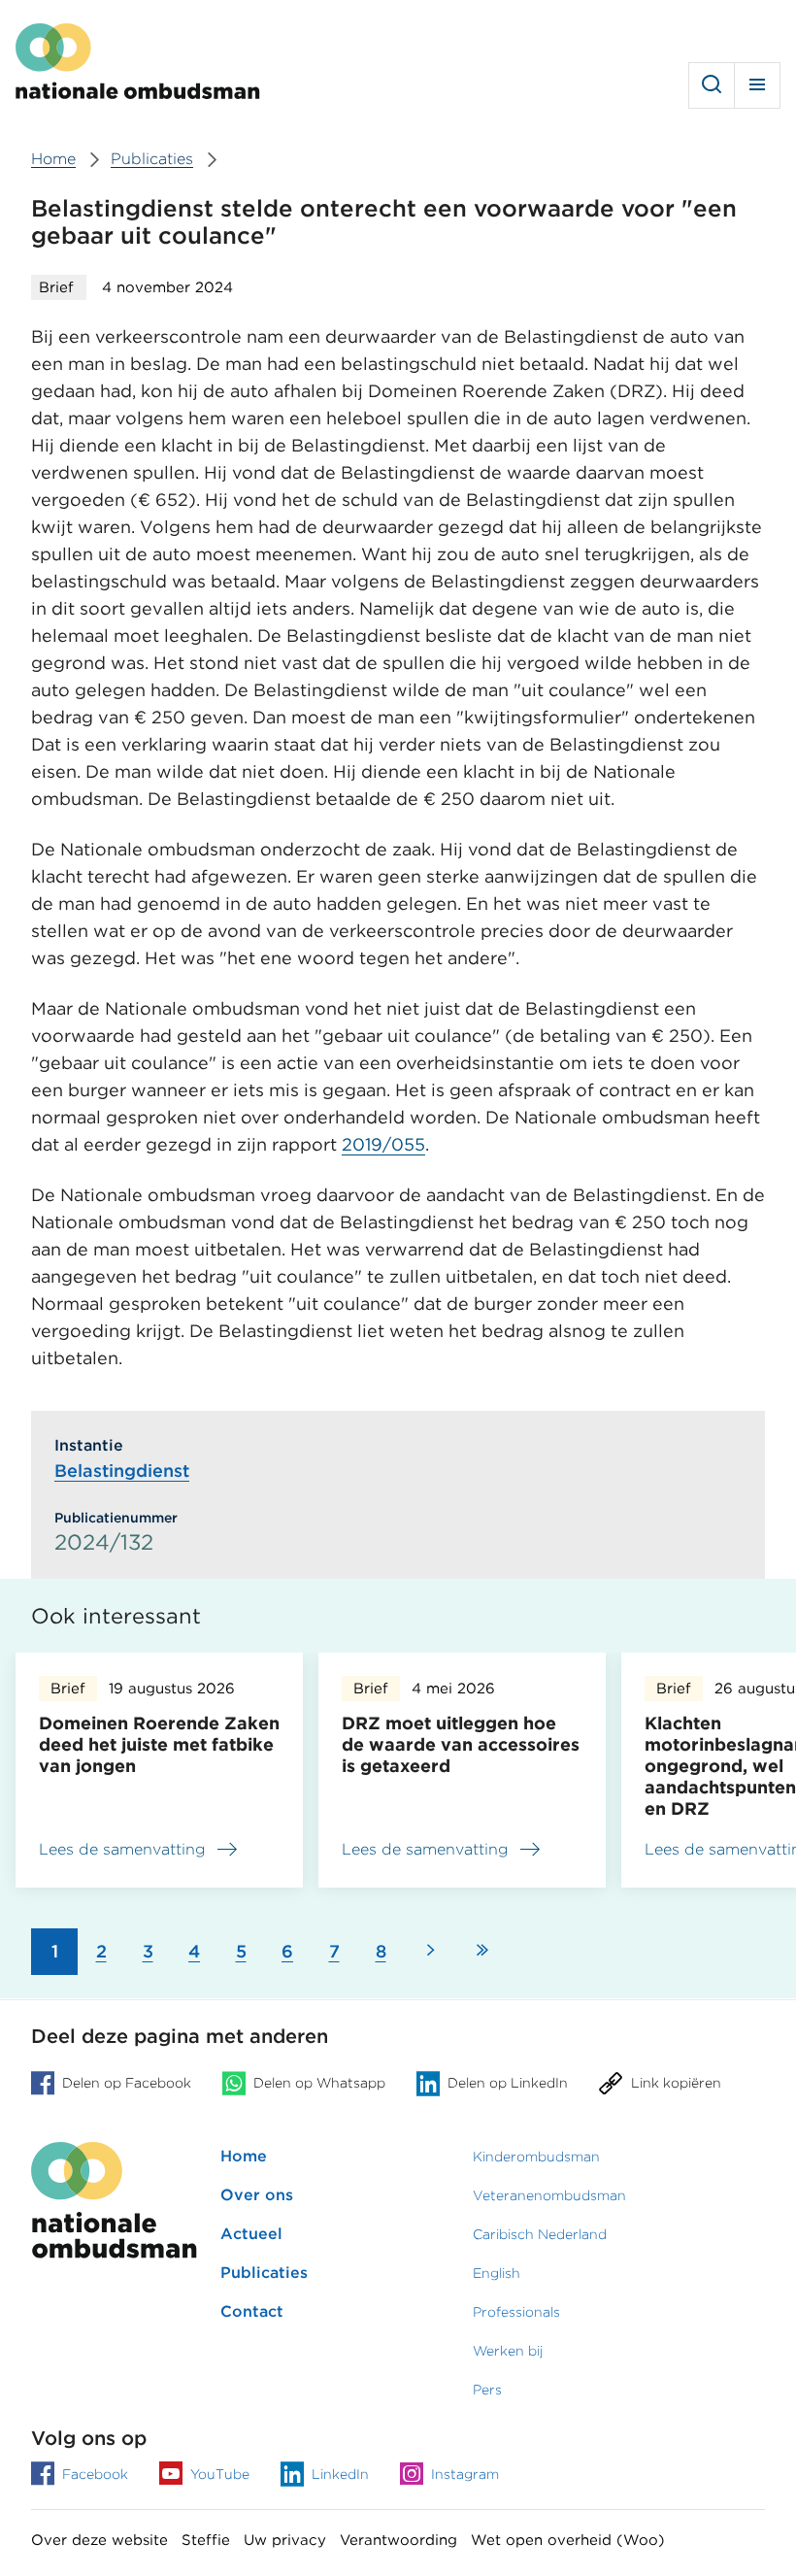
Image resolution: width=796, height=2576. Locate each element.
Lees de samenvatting (122, 1852)
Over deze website (99, 2540)
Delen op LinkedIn (508, 2083)
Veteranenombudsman (549, 2195)
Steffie (206, 2540)
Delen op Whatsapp (319, 2083)
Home (244, 2156)
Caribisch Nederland (540, 2234)
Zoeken (712, 85)
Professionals (516, 2312)
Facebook (95, 2474)
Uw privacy (285, 2540)
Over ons (257, 2195)
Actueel (251, 2234)
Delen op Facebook (127, 2083)
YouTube (220, 2474)
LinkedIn (340, 2474)
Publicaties (264, 2273)
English (497, 2273)
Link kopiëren (676, 2083)
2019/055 (383, 1144)
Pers (487, 2390)
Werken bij (508, 2351)
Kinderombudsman (536, 2157)
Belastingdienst (122, 1471)
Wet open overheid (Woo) (568, 2540)
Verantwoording (398, 2540)
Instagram (465, 2474)
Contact (252, 2311)
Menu (757, 85)
